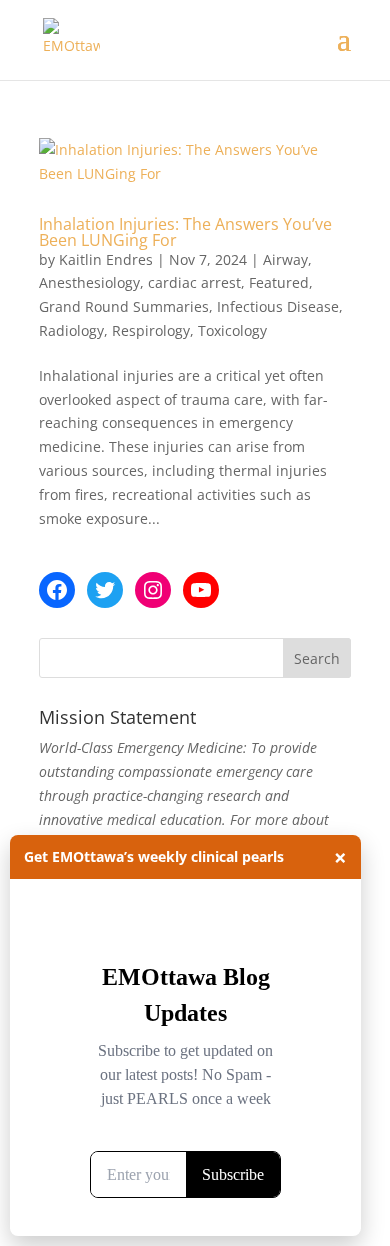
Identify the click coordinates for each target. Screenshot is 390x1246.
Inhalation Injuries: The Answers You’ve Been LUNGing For (185, 232)
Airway (285, 259)
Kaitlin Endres (106, 259)
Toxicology (232, 330)
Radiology (71, 330)
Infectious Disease (278, 306)
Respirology (151, 330)
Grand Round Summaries (124, 306)
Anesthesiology (89, 282)
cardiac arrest (194, 282)
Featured (279, 282)
